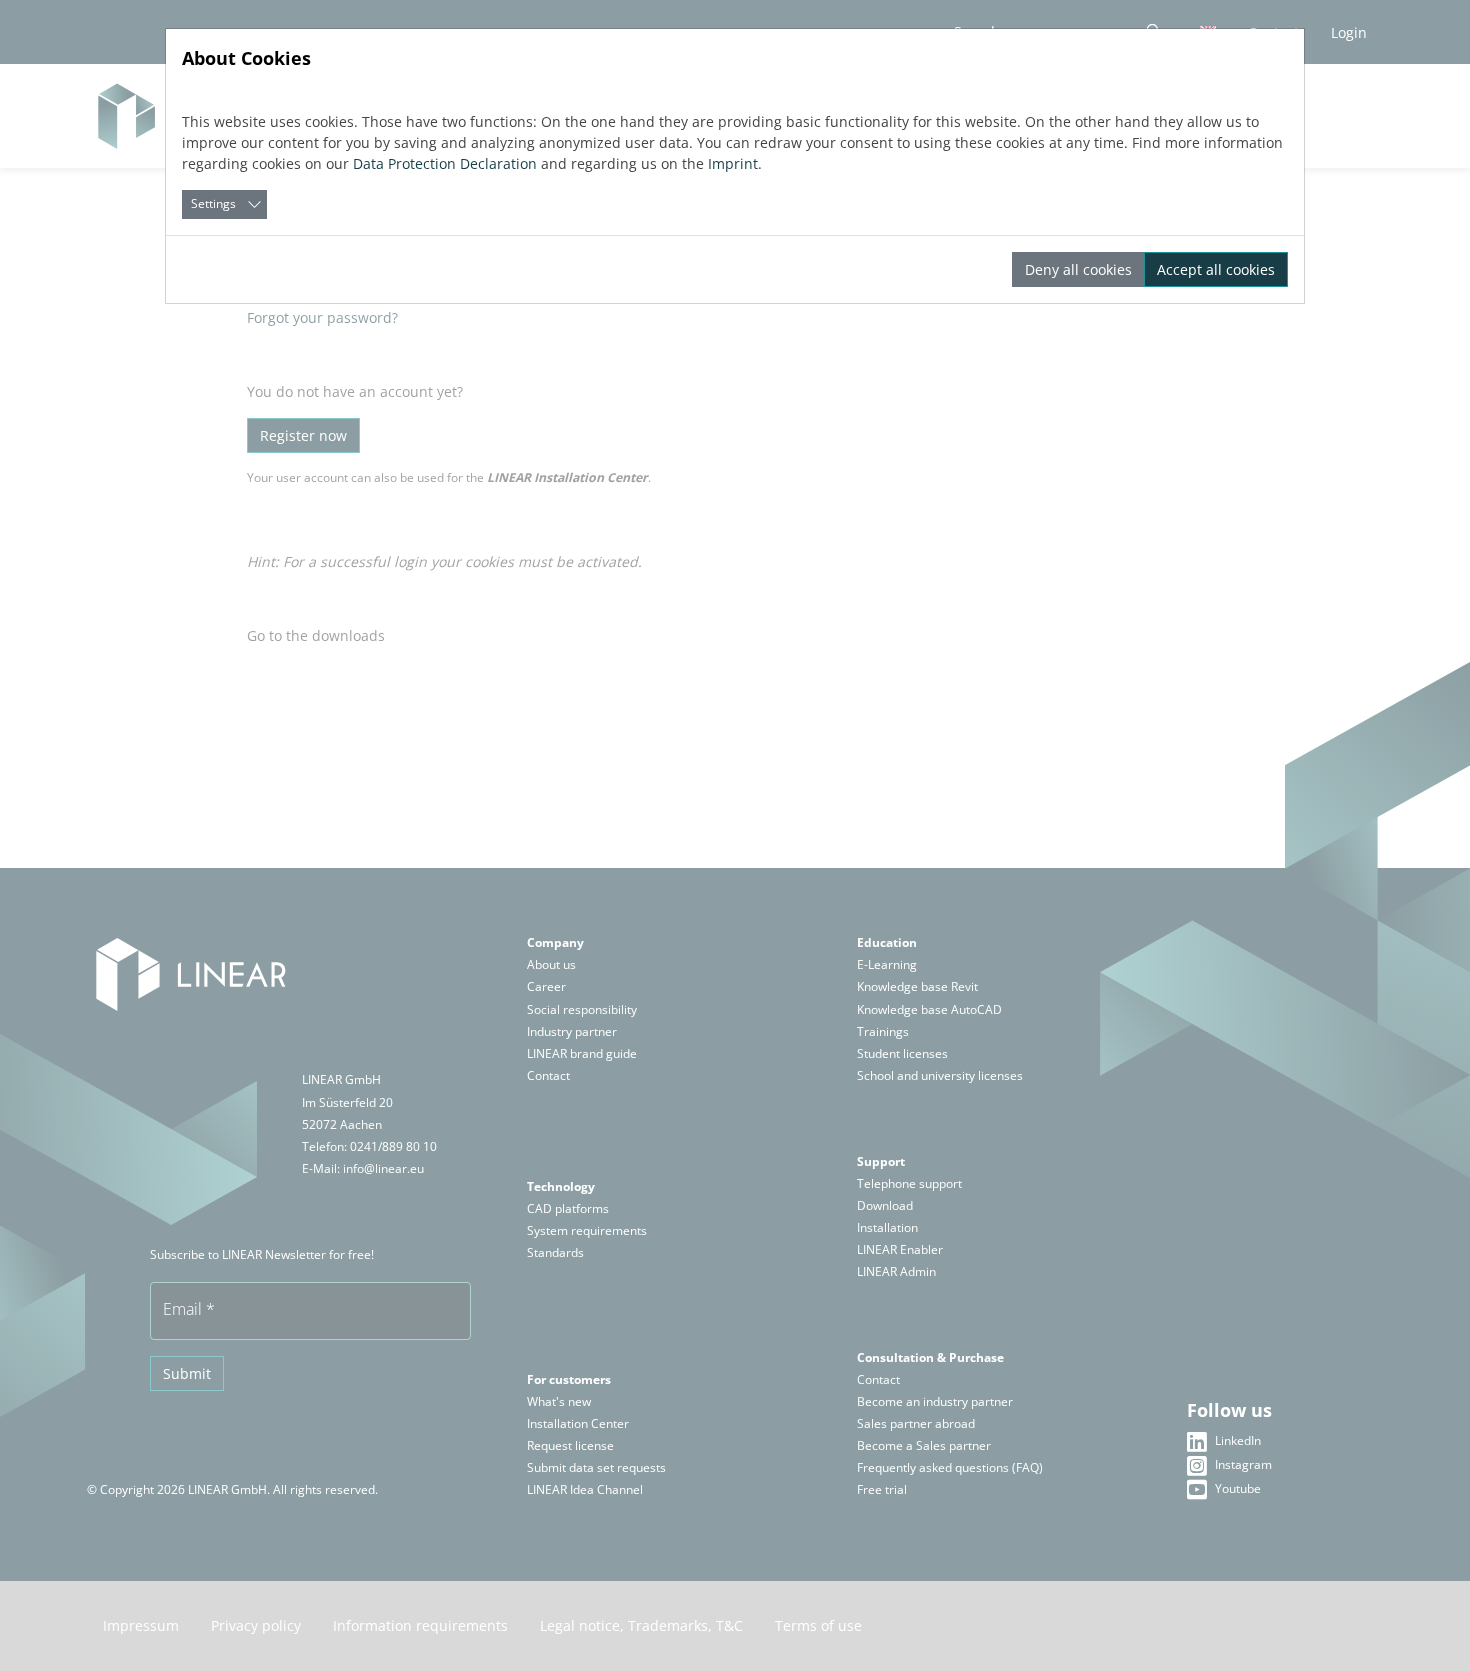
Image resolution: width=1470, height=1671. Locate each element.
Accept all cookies (1216, 269)
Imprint (733, 163)
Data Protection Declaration (445, 163)
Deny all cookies (1078, 269)
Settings (213, 203)
